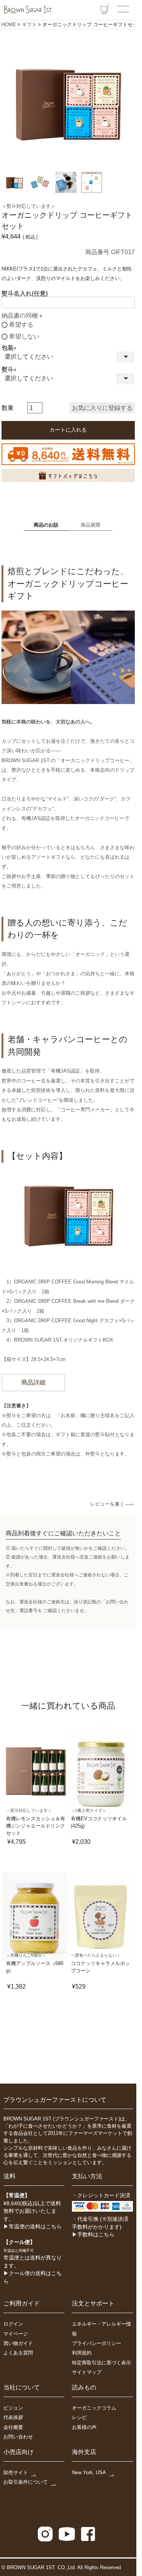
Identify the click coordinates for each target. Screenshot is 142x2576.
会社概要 (13, 2427)
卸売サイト (16, 2472)
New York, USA (89, 2472)
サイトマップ (87, 2372)
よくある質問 (18, 2353)
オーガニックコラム (94, 2408)
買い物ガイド (18, 2343)
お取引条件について (26, 2482)
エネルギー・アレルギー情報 (101, 2329)
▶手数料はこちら (93, 2235)
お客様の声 (84, 2427)
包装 (11, 348)
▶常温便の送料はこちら (33, 2227)
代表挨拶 (13, 2417)
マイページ (16, 2334)
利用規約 (82, 2353)
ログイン (13, 2324)
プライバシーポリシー (97, 2343)
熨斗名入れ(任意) (25, 294)
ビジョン (13, 2408)
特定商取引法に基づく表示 (101, 2363)
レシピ (79, 2417)
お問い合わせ (18, 2437)
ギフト (29, 25)
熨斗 (11, 369)
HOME (9, 25)
